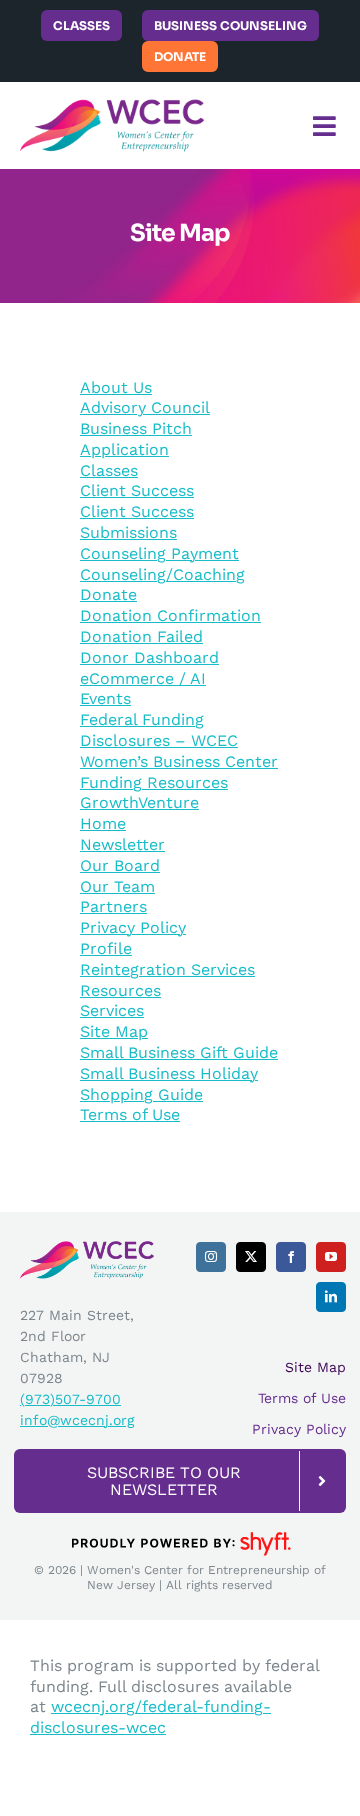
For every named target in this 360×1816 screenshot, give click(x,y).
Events (105, 698)
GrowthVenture (139, 802)
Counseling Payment (159, 553)
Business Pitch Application (136, 439)
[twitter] (251, 1257)
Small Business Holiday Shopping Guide (169, 1084)
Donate (108, 594)
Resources (120, 990)
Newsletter (122, 844)
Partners (113, 906)
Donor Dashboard (149, 657)
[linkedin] (331, 1297)
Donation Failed (141, 636)
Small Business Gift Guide (179, 1052)
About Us (116, 387)
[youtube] (331, 1257)
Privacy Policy (133, 927)
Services (112, 1010)
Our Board (120, 865)
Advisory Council (145, 407)
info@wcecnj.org (77, 1420)
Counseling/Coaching (162, 574)
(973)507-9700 (70, 1399)
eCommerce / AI (143, 678)
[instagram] (211, 1257)
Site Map (114, 1031)
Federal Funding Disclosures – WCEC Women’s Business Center (179, 740)
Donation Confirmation (170, 615)
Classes (109, 470)
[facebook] (291, 1257)
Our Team (117, 886)
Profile (106, 948)
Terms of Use (130, 1114)
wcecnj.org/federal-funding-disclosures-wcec (150, 1717)
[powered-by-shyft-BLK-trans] (180, 1530)
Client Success (137, 490)
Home (103, 823)
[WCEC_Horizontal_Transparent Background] (112, 105)
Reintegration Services (167, 969)
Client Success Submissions (137, 522)
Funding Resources (154, 782)
